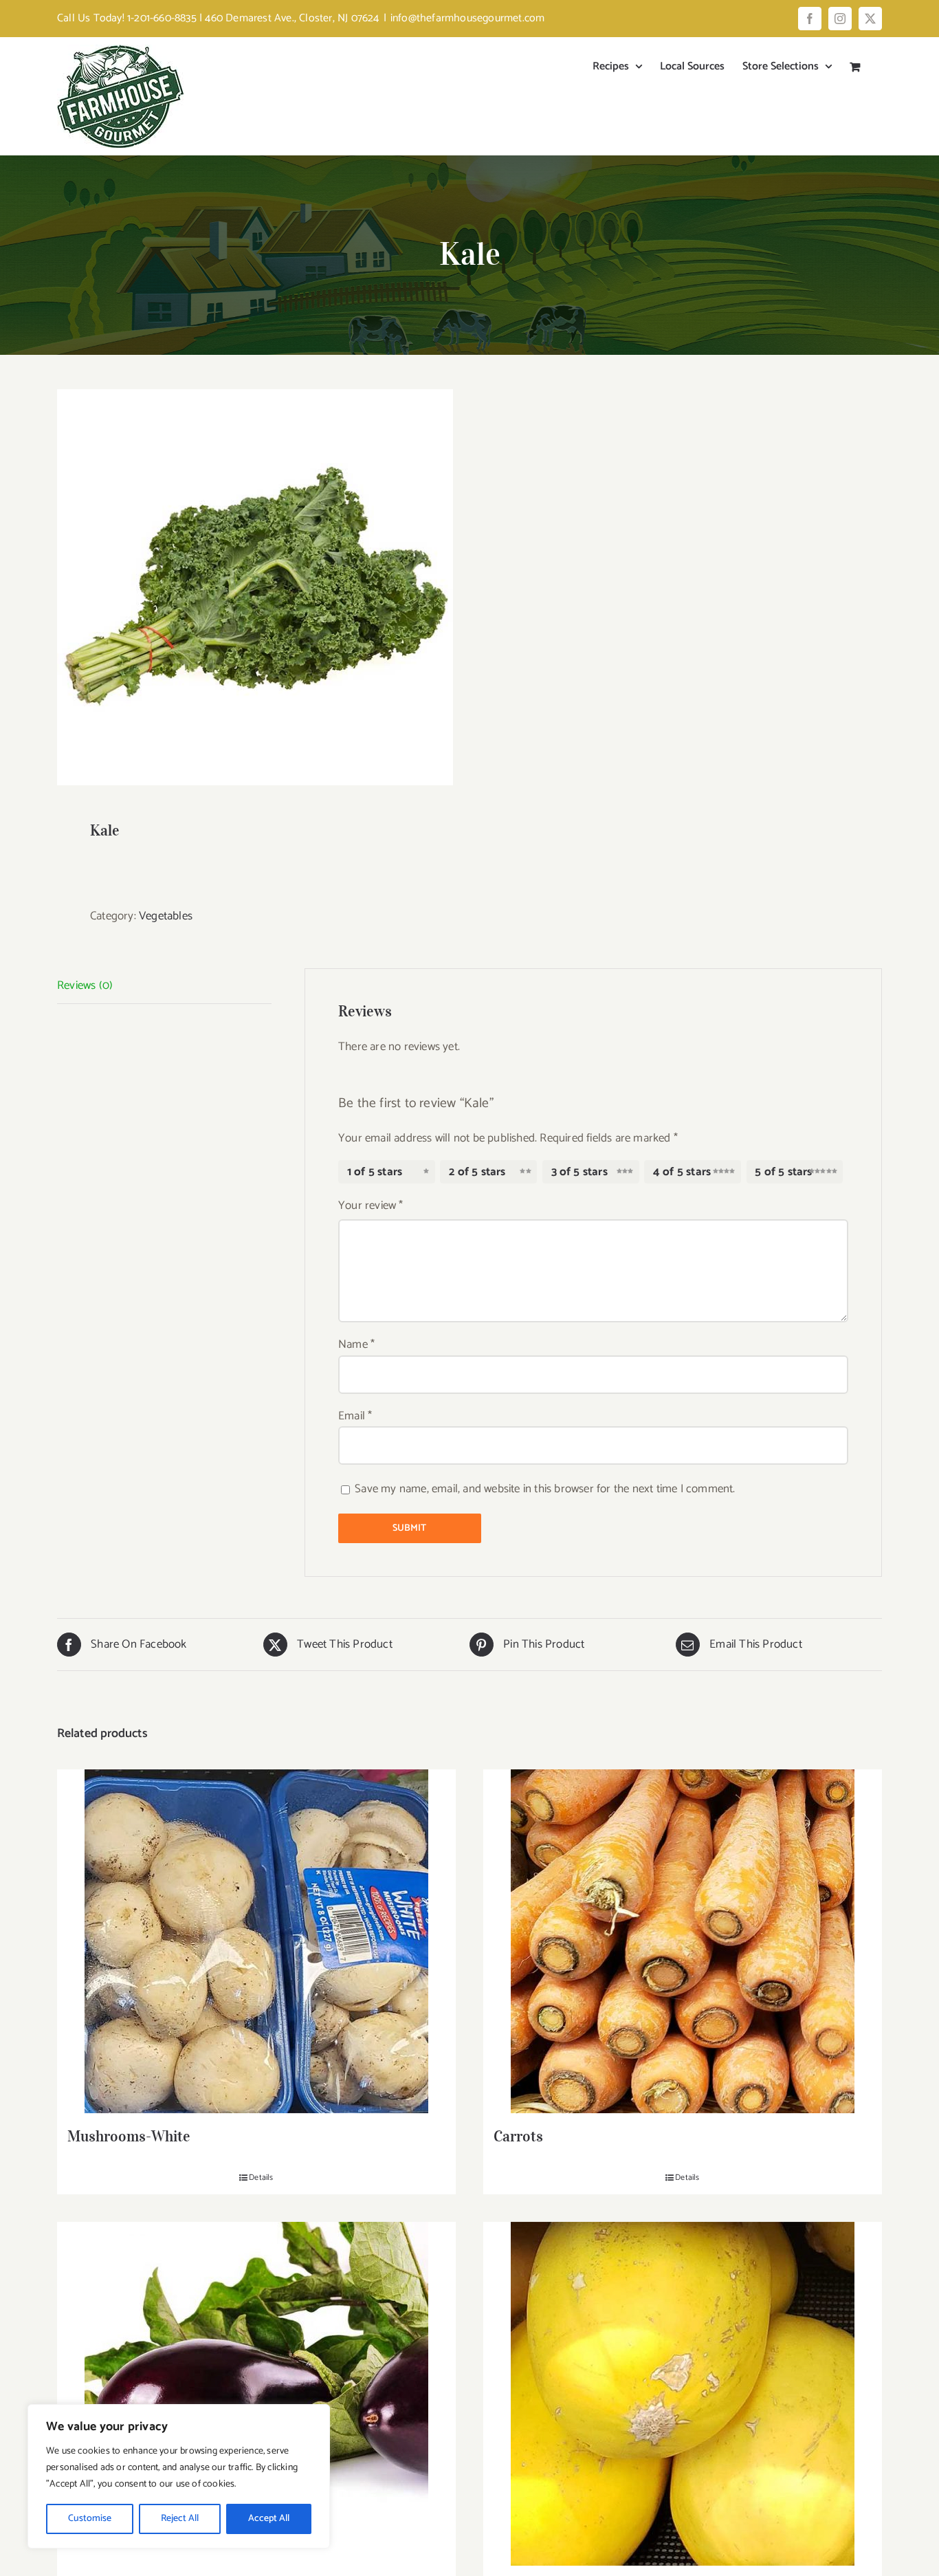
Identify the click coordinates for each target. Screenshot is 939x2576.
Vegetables (166, 916)
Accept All (269, 2519)
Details (261, 2178)
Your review (371, 1205)
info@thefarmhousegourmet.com (468, 18)
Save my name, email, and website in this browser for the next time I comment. (545, 1489)
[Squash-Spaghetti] (683, 2394)
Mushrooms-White (129, 2136)
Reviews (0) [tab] (85, 985)
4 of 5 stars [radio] (682, 1172)
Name (356, 1344)
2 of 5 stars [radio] (477, 1172)
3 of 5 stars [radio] (579, 1172)
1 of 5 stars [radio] (375, 1172)
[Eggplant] (256, 2394)
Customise (90, 2519)
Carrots (518, 2136)
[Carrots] (683, 1941)
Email (355, 1416)
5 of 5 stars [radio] (783, 1172)
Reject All (180, 2519)
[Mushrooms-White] (256, 1941)
